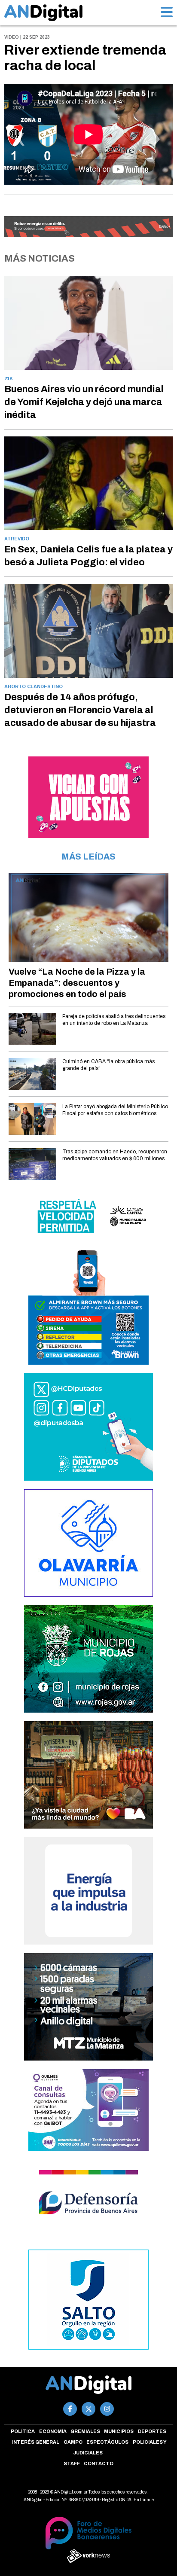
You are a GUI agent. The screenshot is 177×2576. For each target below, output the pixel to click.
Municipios (119, 2431)
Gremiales (85, 2431)
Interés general (36, 2442)
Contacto (99, 2463)
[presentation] (21, 143)
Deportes (152, 2431)
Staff (72, 2463)
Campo (73, 2442)
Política (23, 2431)
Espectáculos (107, 2442)
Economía (53, 2431)
